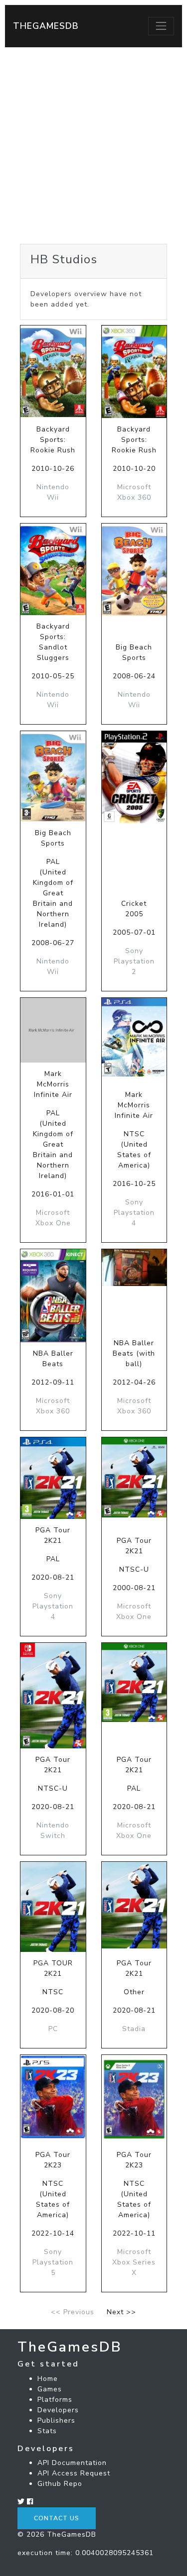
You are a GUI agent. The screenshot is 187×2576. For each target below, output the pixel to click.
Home (48, 2379)
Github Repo (60, 2484)
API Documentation (72, 2463)
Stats (47, 2431)
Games (50, 2389)
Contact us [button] (57, 2518)
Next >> (121, 2312)
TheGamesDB (46, 26)
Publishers (56, 2420)
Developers (58, 2410)
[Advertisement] (93, 146)
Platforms (55, 2400)
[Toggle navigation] (161, 26)
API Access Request (74, 2473)
